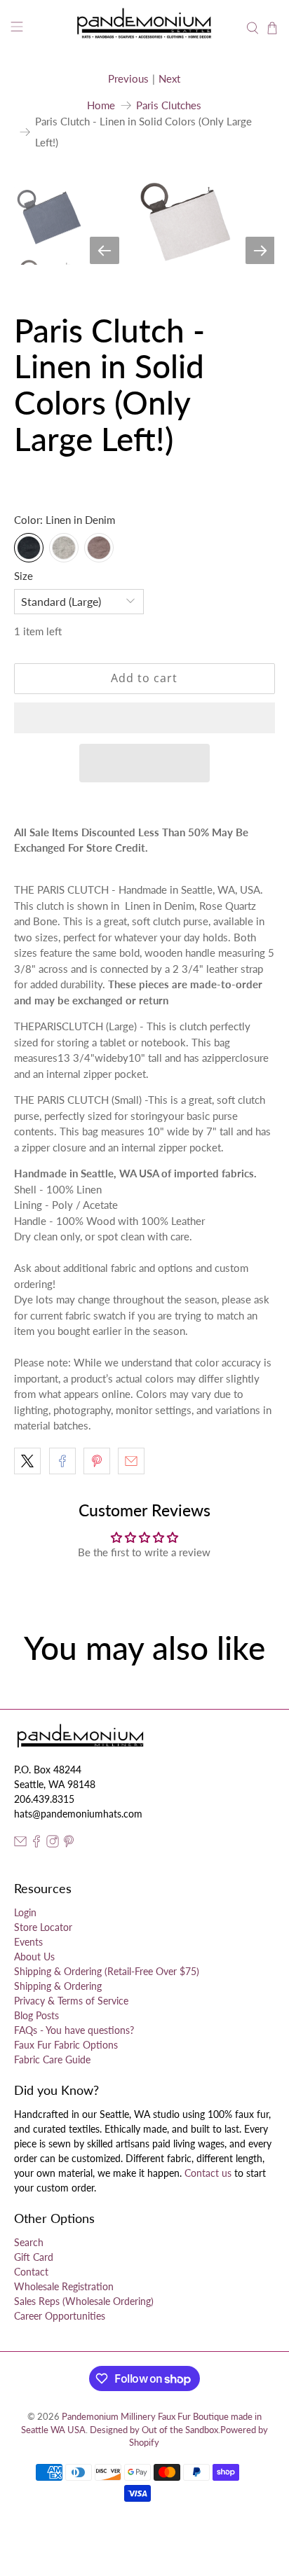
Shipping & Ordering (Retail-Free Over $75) (107, 1971)
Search (29, 2242)
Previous (128, 78)
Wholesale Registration (64, 2286)
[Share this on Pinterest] (97, 1461)
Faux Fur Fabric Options (66, 2045)
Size (23, 576)
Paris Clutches (169, 105)
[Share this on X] (27, 1461)
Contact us (208, 2173)
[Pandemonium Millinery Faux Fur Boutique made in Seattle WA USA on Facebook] (36, 1844)
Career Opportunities (60, 2316)
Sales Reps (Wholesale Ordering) (84, 2301)
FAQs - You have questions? (74, 2030)
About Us (34, 1957)
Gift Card (34, 2257)
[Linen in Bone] (64, 548)
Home (101, 105)
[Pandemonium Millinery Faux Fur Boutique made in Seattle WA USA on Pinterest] (69, 1844)
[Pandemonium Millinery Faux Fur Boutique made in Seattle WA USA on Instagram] (53, 1844)
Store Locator (43, 1927)
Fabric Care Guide (52, 2059)
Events (28, 1942)
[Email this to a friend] (131, 1461)
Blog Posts (36, 2015)
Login (25, 1912)
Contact (31, 2272)
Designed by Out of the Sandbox (154, 2430)
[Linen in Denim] (29, 548)
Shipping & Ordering (58, 1986)
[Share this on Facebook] (62, 1461)
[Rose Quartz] (99, 548)
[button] (144, 718)
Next (169, 78)
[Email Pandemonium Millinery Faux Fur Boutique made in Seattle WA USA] (20, 1844)
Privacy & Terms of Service (71, 2001)
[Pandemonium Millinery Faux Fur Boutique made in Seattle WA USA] (144, 28)
